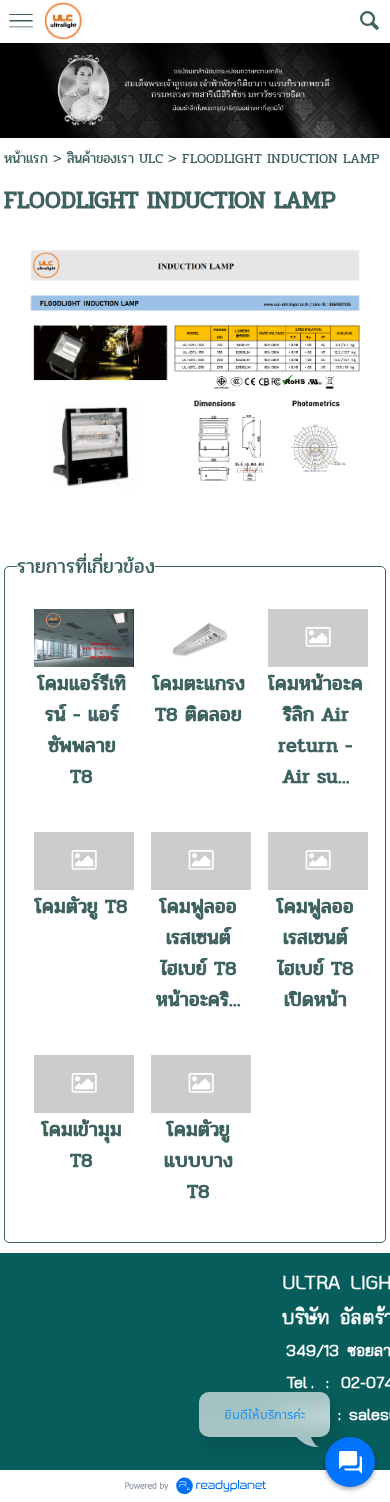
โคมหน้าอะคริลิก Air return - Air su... (315, 730)
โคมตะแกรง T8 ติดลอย (199, 699)
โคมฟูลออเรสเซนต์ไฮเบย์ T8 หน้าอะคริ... (198, 953)
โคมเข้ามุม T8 (82, 1145)
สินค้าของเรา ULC (115, 158)
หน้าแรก (26, 158)
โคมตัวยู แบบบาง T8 (198, 1160)
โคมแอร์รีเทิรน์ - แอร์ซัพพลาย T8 (82, 730)
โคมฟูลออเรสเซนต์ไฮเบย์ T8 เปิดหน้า (315, 953)
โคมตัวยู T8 (81, 906)
